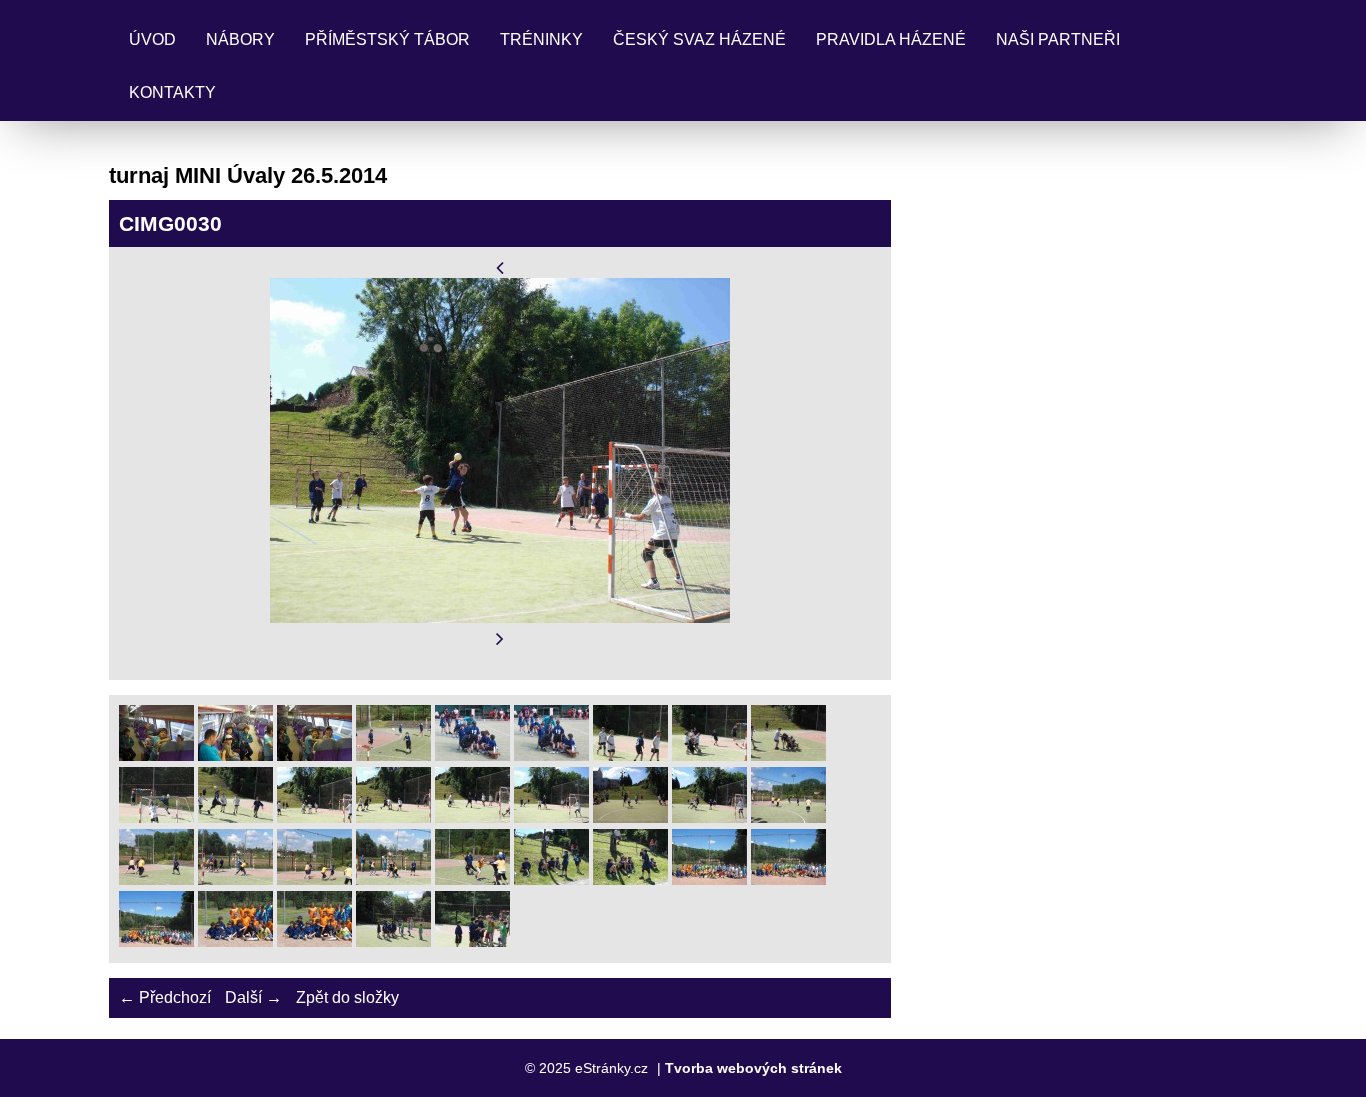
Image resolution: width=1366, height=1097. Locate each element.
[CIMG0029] (472, 817)
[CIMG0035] (235, 879)
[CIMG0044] (235, 941)
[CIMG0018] (472, 755)
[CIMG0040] (630, 879)
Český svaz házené (699, 39)
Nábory (240, 39)
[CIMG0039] (551, 879)
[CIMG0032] (709, 817)
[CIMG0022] (709, 755)
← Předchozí (165, 997)
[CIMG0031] (630, 817)
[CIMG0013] (156, 755)
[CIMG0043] (156, 941)
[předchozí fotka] (500, 267)
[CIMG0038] (472, 879)
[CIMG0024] (788, 755)
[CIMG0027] (314, 817)
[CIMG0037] (393, 879)
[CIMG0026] (235, 817)
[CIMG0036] (314, 879)
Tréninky (541, 39)
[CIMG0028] (393, 817)
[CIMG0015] (314, 755)
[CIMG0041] (709, 879)
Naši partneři (1058, 39)
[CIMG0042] (788, 879)
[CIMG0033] (788, 817)
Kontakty (172, 92)
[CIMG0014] (235, 755)
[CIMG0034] (156, 879)
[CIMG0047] (472, 941)
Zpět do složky (347, 997)
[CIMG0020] (630, 755)
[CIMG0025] (156, 817)
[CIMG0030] (551, 817)
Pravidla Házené (891, 39)
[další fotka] (500, 639)
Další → (253, 997)
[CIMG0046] (393, 941)
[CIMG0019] (551, 755)
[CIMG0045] (314, 941)
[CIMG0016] (393, 755)
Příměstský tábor (387, 39)
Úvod (152, 39)
